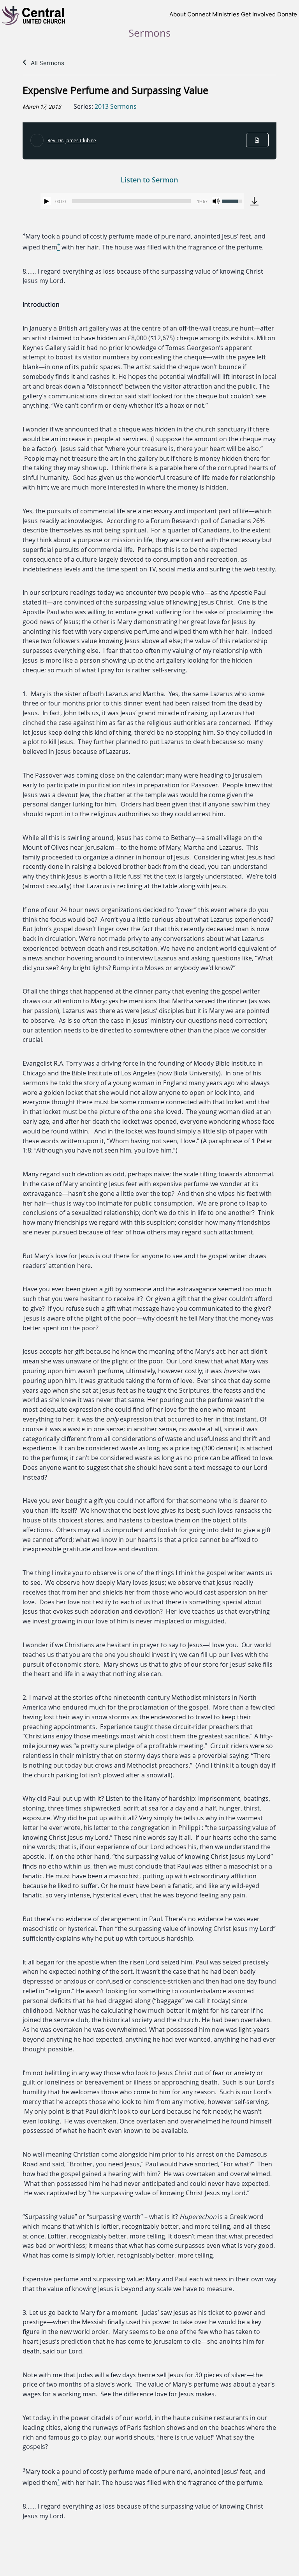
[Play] (47, 201)
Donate (287, 14)
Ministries (226, 14)
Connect (199, 14)
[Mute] (216, 201)
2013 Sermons (116, 106)
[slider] (131, 201)
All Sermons (47, 63)
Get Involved (258, 14)
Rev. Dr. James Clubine (72, 140)
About (178, 14)
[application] (142, 201)
